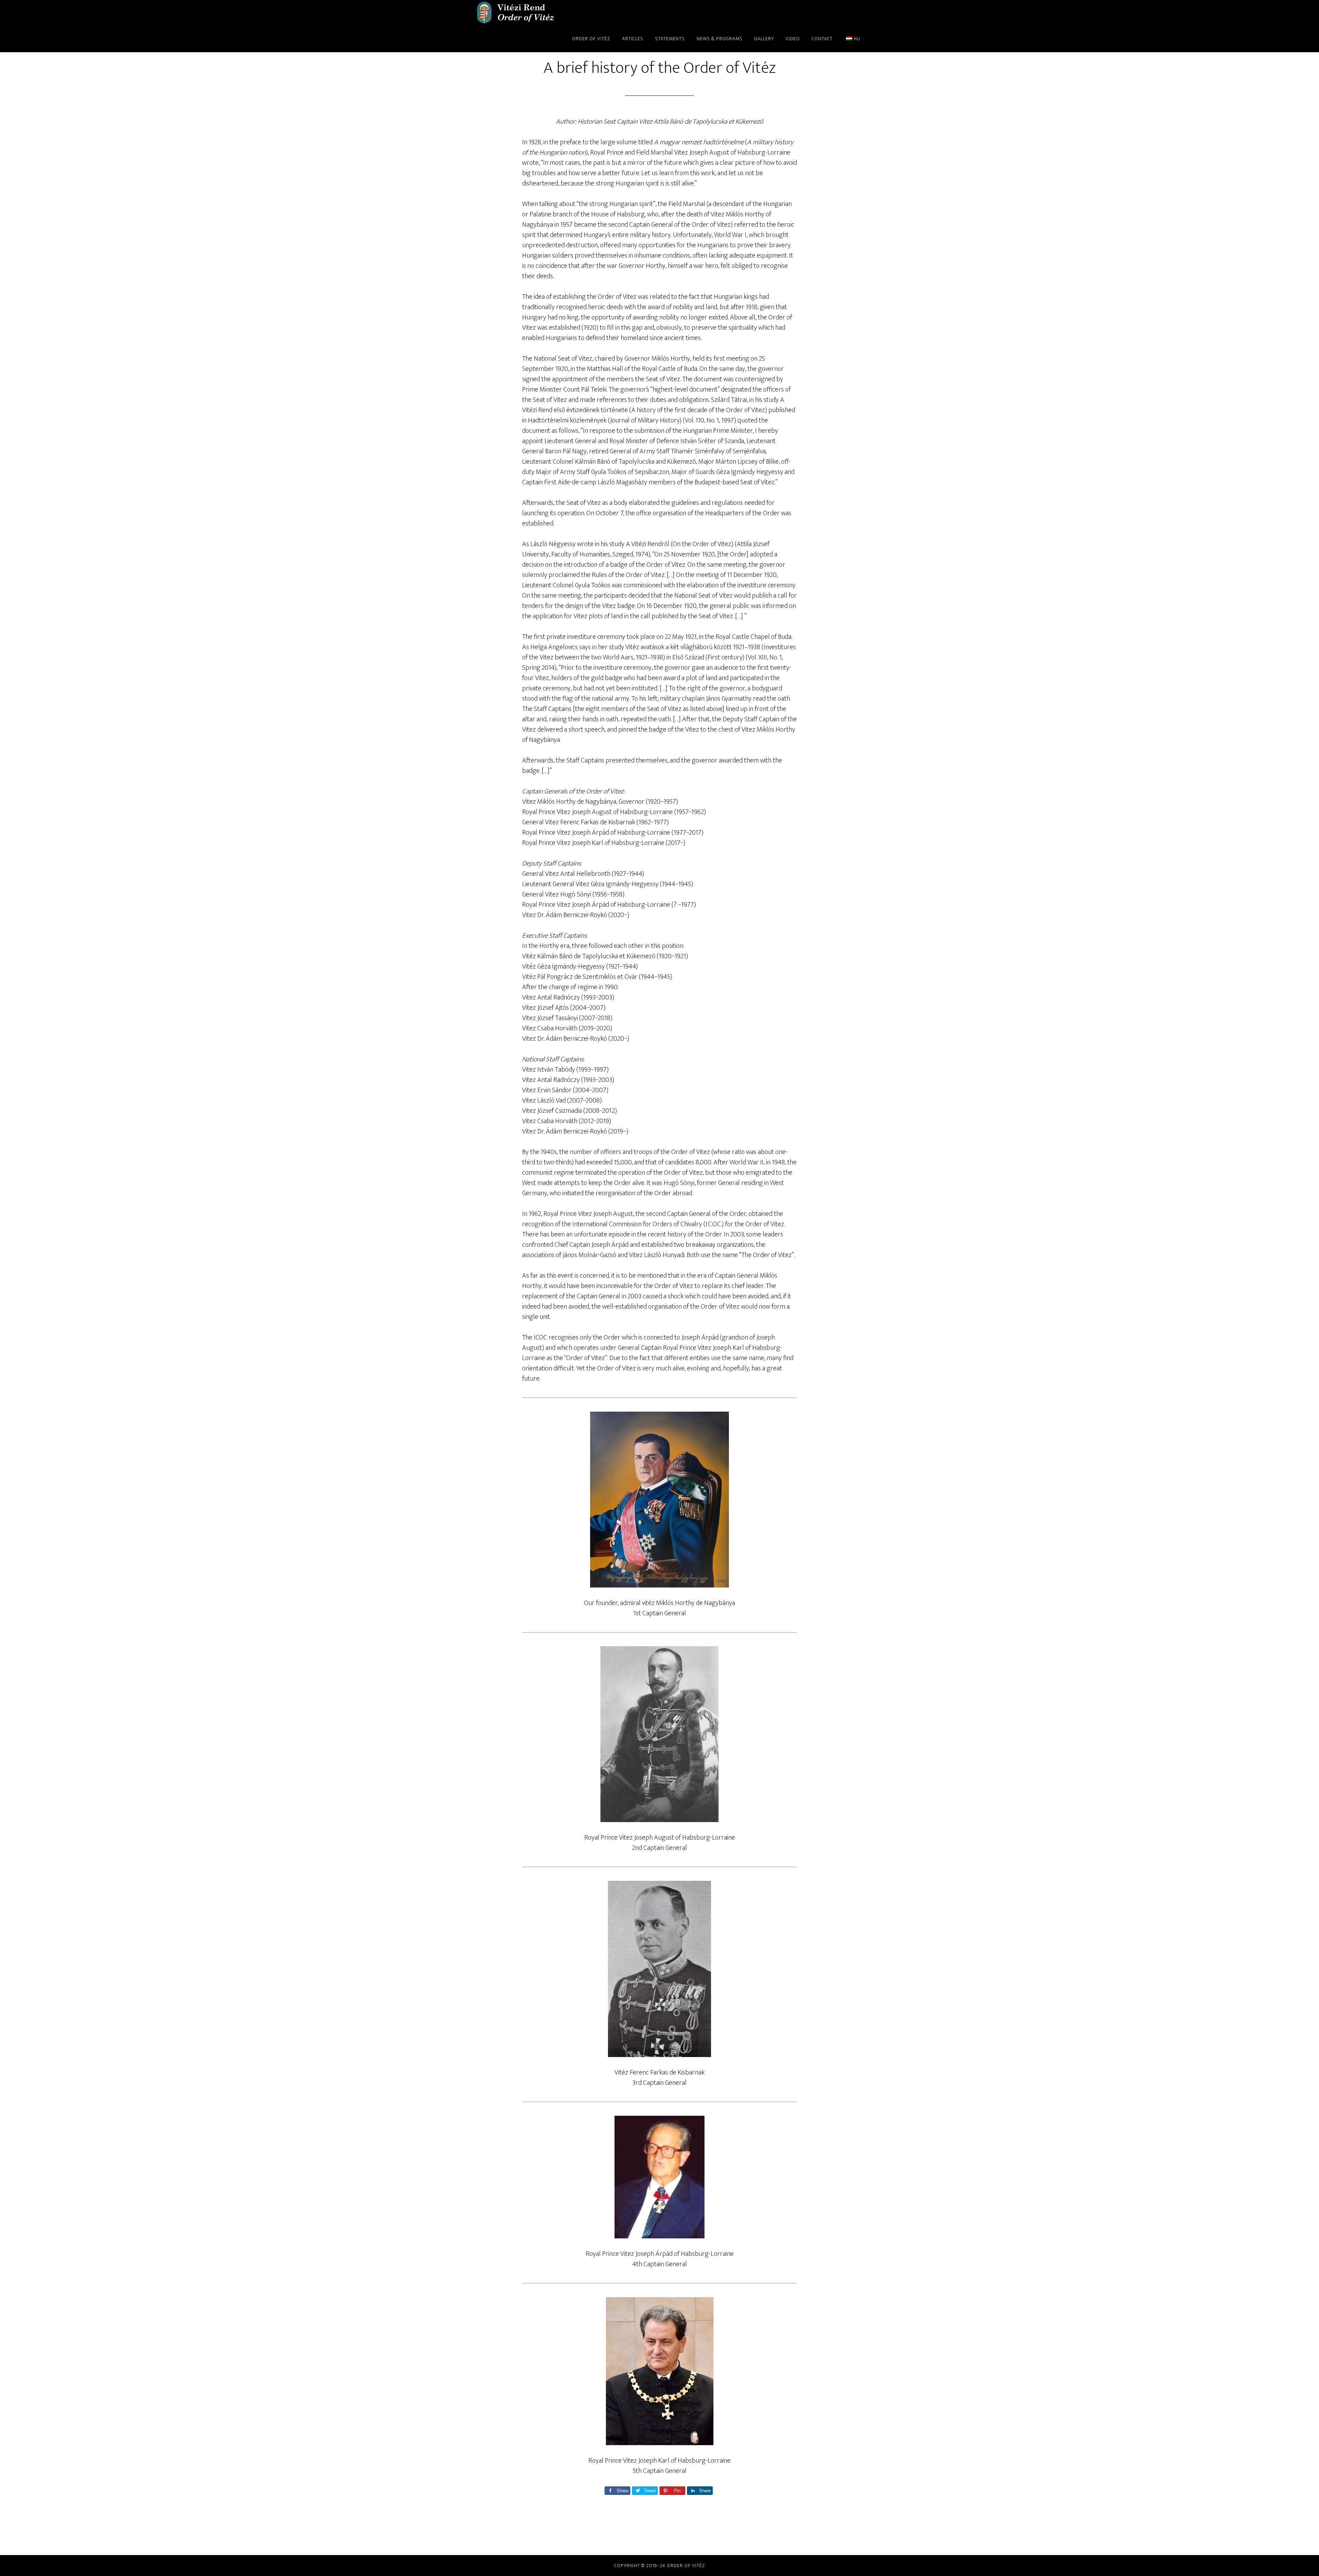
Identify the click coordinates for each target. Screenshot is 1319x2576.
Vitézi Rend (515, 13)
